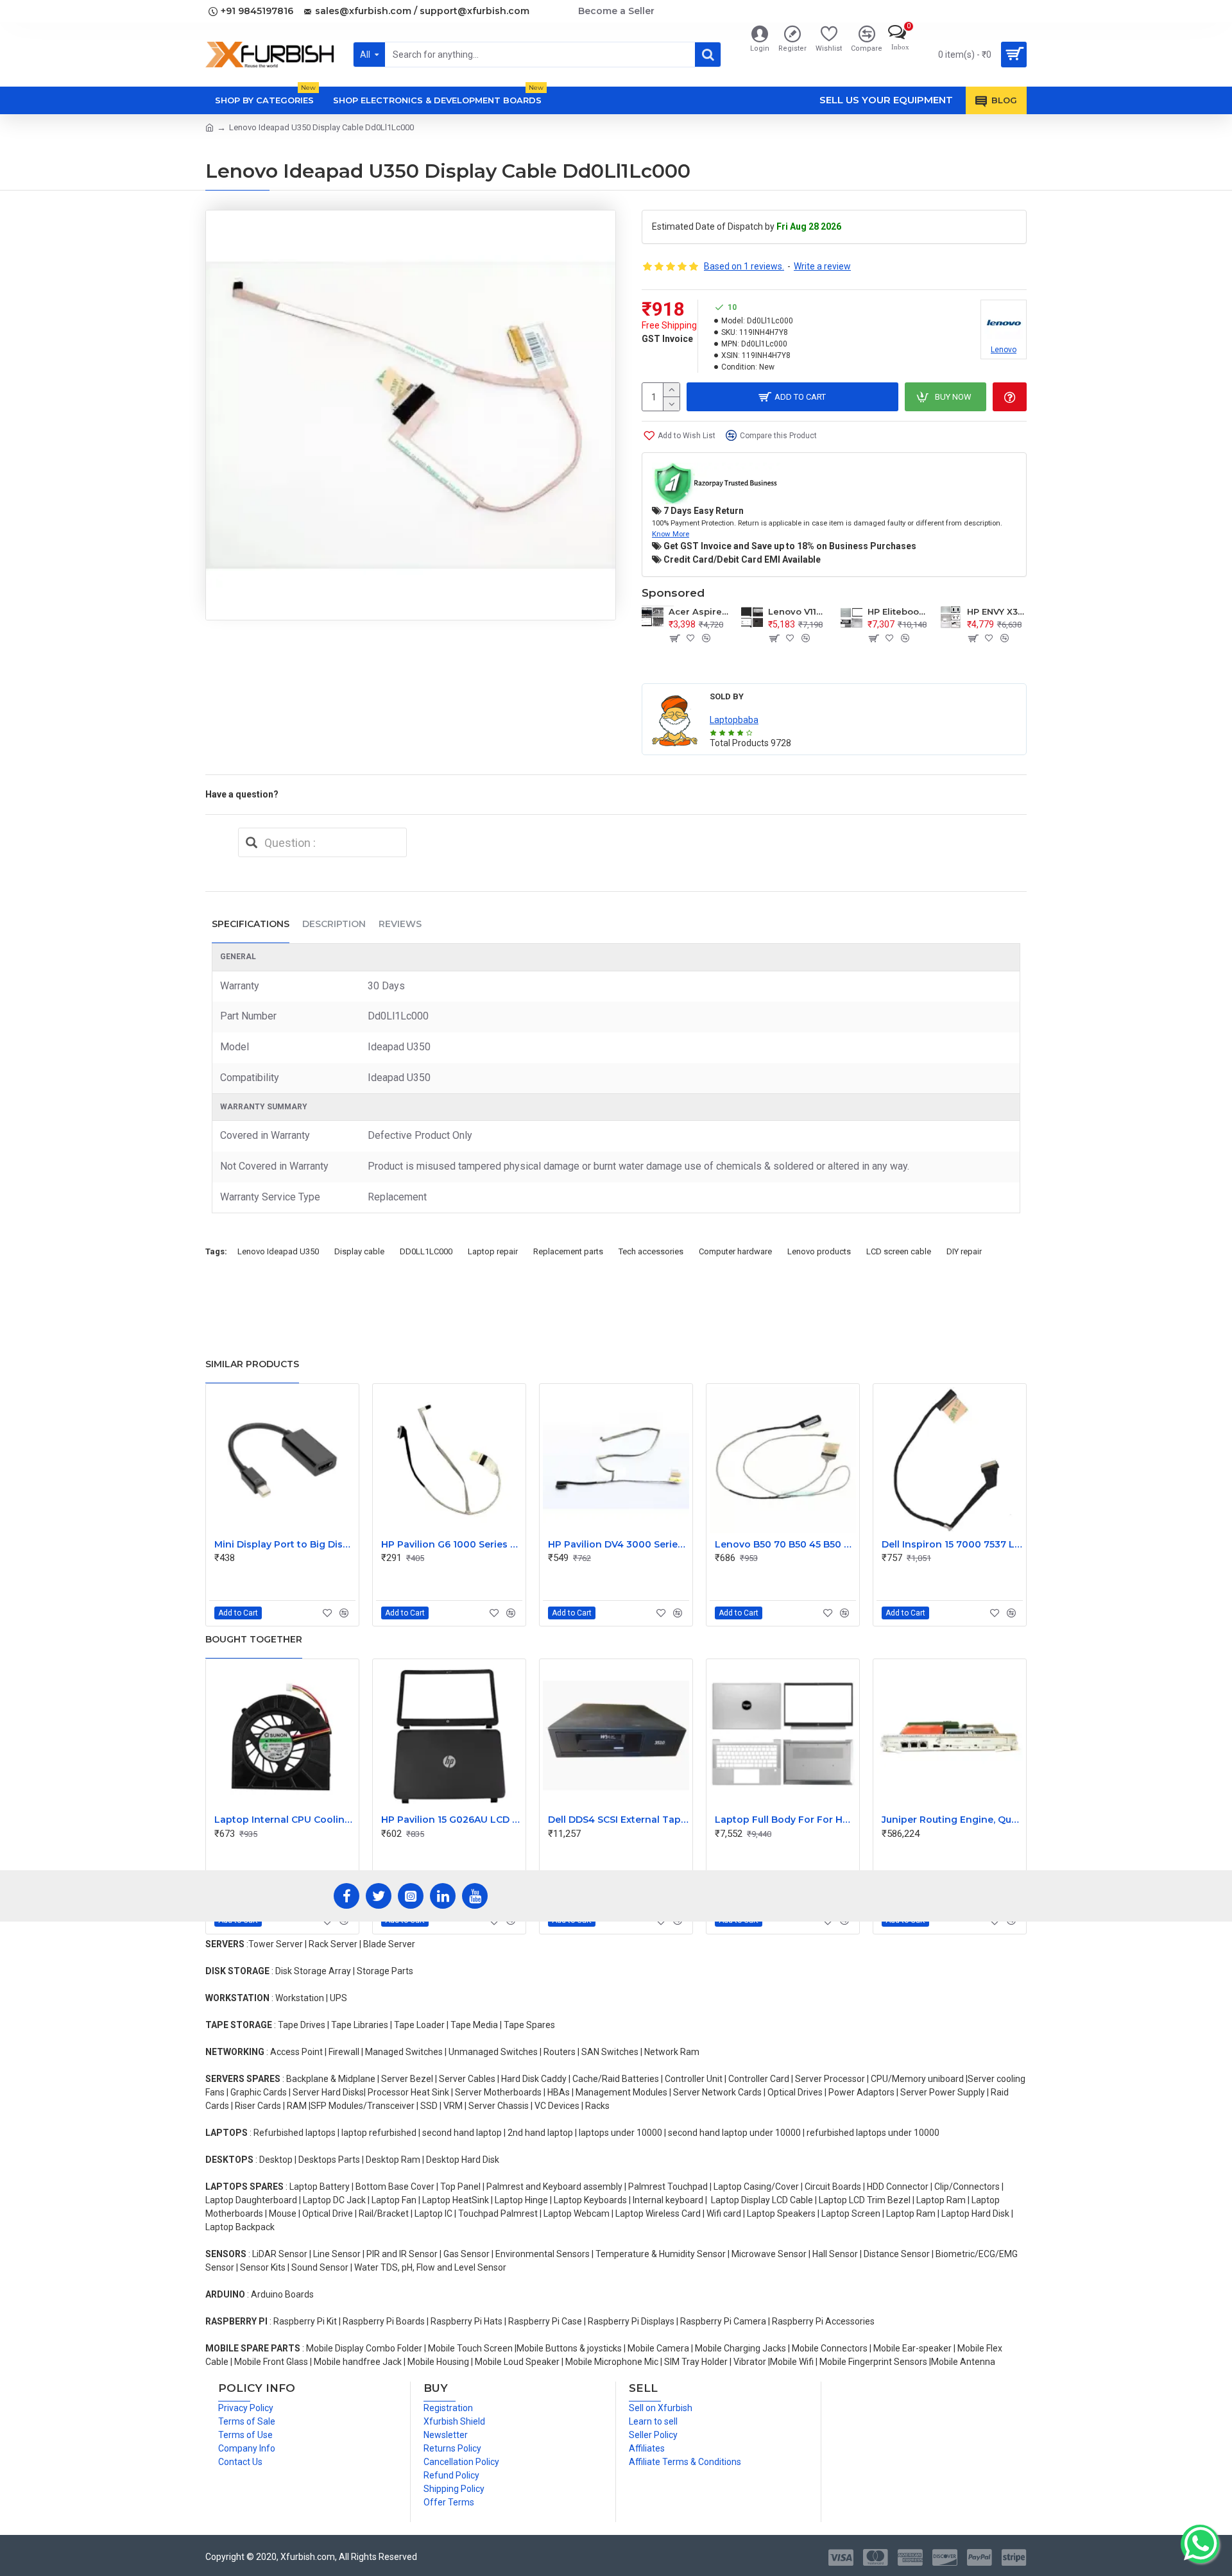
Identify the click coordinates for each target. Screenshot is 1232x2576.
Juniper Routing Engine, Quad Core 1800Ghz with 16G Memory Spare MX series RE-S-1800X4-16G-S (952, 1820)
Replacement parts (568, 1251)
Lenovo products (819, 1251)
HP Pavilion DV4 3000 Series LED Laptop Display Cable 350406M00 (619, 1544)
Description (334, 924)
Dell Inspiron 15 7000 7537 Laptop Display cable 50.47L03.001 (952, 1544)
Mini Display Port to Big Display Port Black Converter (285, 1544)
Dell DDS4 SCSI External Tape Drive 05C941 (619, 1820)
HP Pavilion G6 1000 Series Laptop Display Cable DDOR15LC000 (452, 1544)
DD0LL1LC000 (426, 1251)
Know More (671, 534)
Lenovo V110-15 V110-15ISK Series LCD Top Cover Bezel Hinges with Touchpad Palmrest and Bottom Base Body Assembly (798, 611)
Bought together (254, 1639)
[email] (252, 842)
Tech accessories (651, 1251)
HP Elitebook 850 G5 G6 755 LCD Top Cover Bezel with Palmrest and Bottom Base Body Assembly (897, 611)
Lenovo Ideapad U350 (278, 1251)
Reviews (400, 924)
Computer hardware (735, 1251)
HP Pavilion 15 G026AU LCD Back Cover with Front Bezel (452, 1820)
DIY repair (964, 1251)
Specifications (251, 924)
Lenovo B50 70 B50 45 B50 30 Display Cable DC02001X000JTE (785, 1544)
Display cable (359, 1251)
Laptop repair (493, 1251)
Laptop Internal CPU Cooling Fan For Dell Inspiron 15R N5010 (285, 1820)
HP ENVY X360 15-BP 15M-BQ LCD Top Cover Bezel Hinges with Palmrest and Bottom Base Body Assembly (997, 611)
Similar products (252, 1364)
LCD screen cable (899, 1251)
